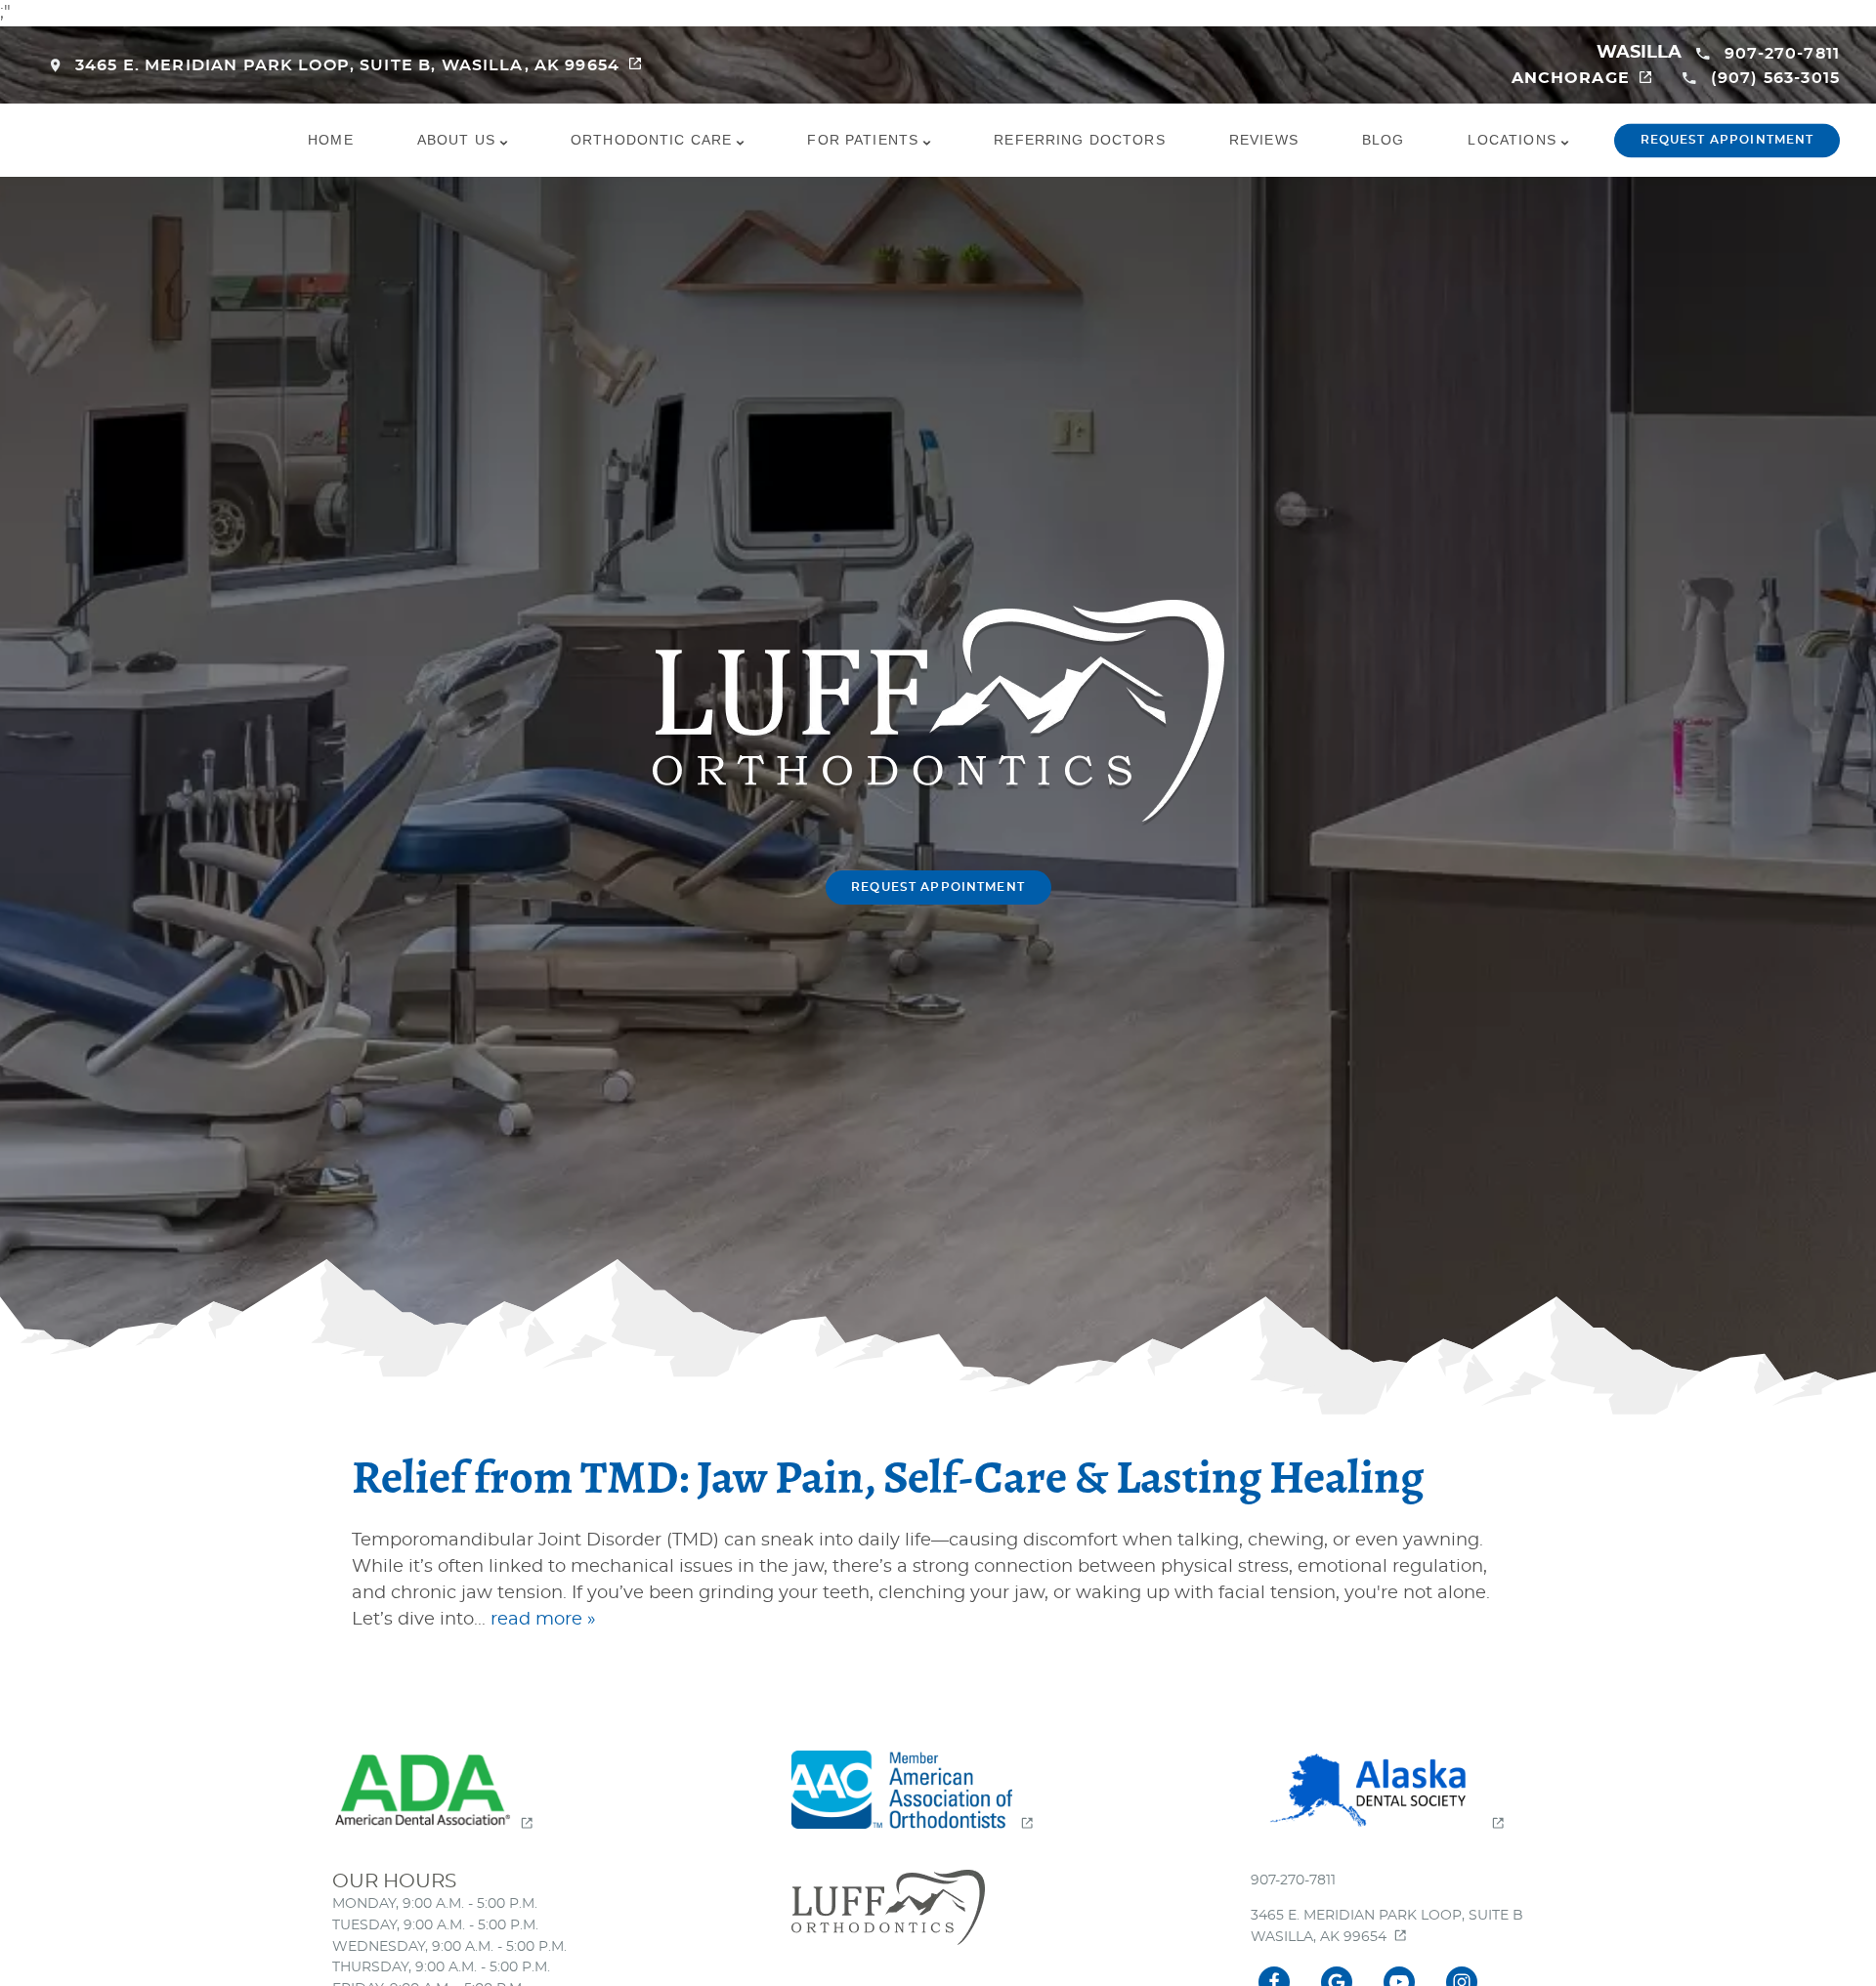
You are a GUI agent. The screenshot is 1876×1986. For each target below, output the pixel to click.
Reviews (1264, 140)
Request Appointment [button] (1727, 140)
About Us (456, 140)
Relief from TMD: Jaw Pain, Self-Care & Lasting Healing (888, 1479)
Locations (1512, 140)
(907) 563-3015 (1775, 78)
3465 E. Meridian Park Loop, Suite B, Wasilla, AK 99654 (347, 65)
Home (331, 140)
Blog (1384, 140)
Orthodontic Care (651, 140)
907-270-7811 (1782, 54)
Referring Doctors (1080, 140)
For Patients (863, 140)
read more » (543, 1620)
